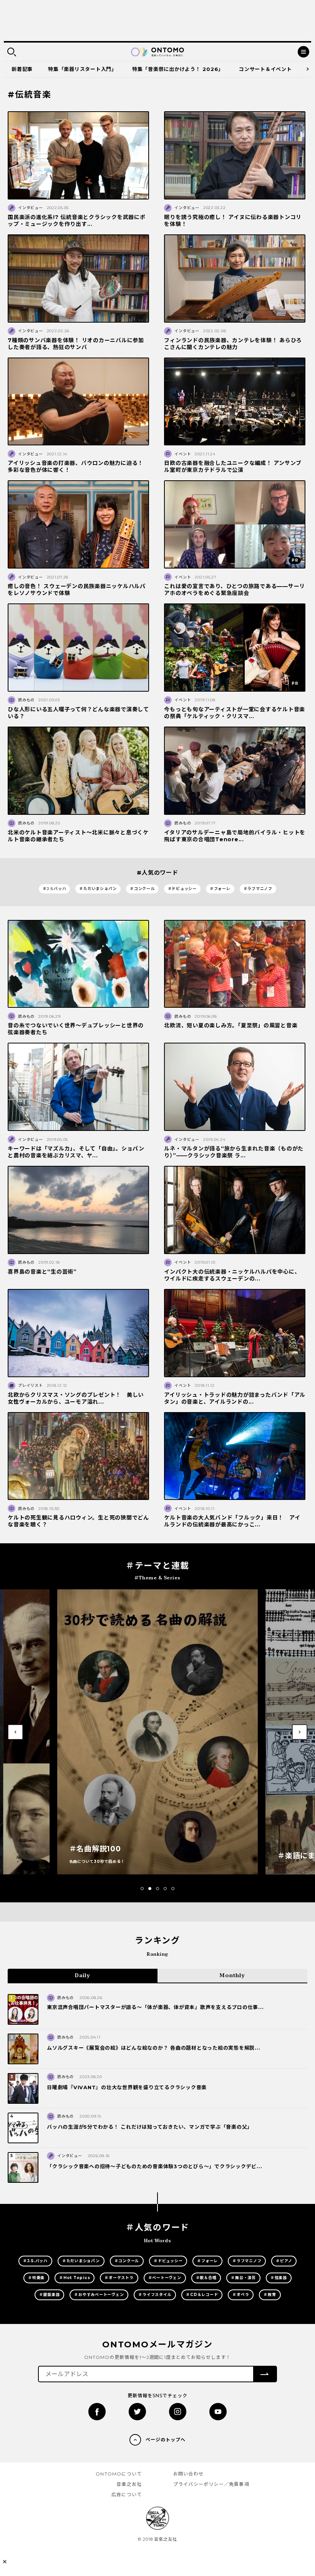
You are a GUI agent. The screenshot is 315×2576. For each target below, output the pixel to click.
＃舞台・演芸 (243, 2278)
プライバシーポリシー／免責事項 (211, 2484)
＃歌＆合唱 (206, 2278)
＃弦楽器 (279, 2278)
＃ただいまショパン (98, 889)
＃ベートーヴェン (165, 2278)
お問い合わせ (188, 2474)
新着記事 (22, 69)
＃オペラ (241, 2295)
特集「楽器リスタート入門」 (82, 69)
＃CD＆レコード (202, 2295)
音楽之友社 (129, 2484)
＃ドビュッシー (182, 889)
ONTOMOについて (119, 2474)
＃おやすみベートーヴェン (99, 2295)
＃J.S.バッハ (54, 889)
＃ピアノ (284, 2261)
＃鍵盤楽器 (50, 2295)
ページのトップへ (166, 2440)
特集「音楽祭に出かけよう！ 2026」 (178, 69)
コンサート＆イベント (265, 69)
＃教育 (270, 2295)
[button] (142, 1889)
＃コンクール (142, 889)
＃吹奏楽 (36, 2278)
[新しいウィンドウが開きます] (97, 2412)
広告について (127, 2494)
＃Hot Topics (75, 2278)
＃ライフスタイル (155, 2295)
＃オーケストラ (119, 2278)
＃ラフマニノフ (258, 889)
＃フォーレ (220, 889)
